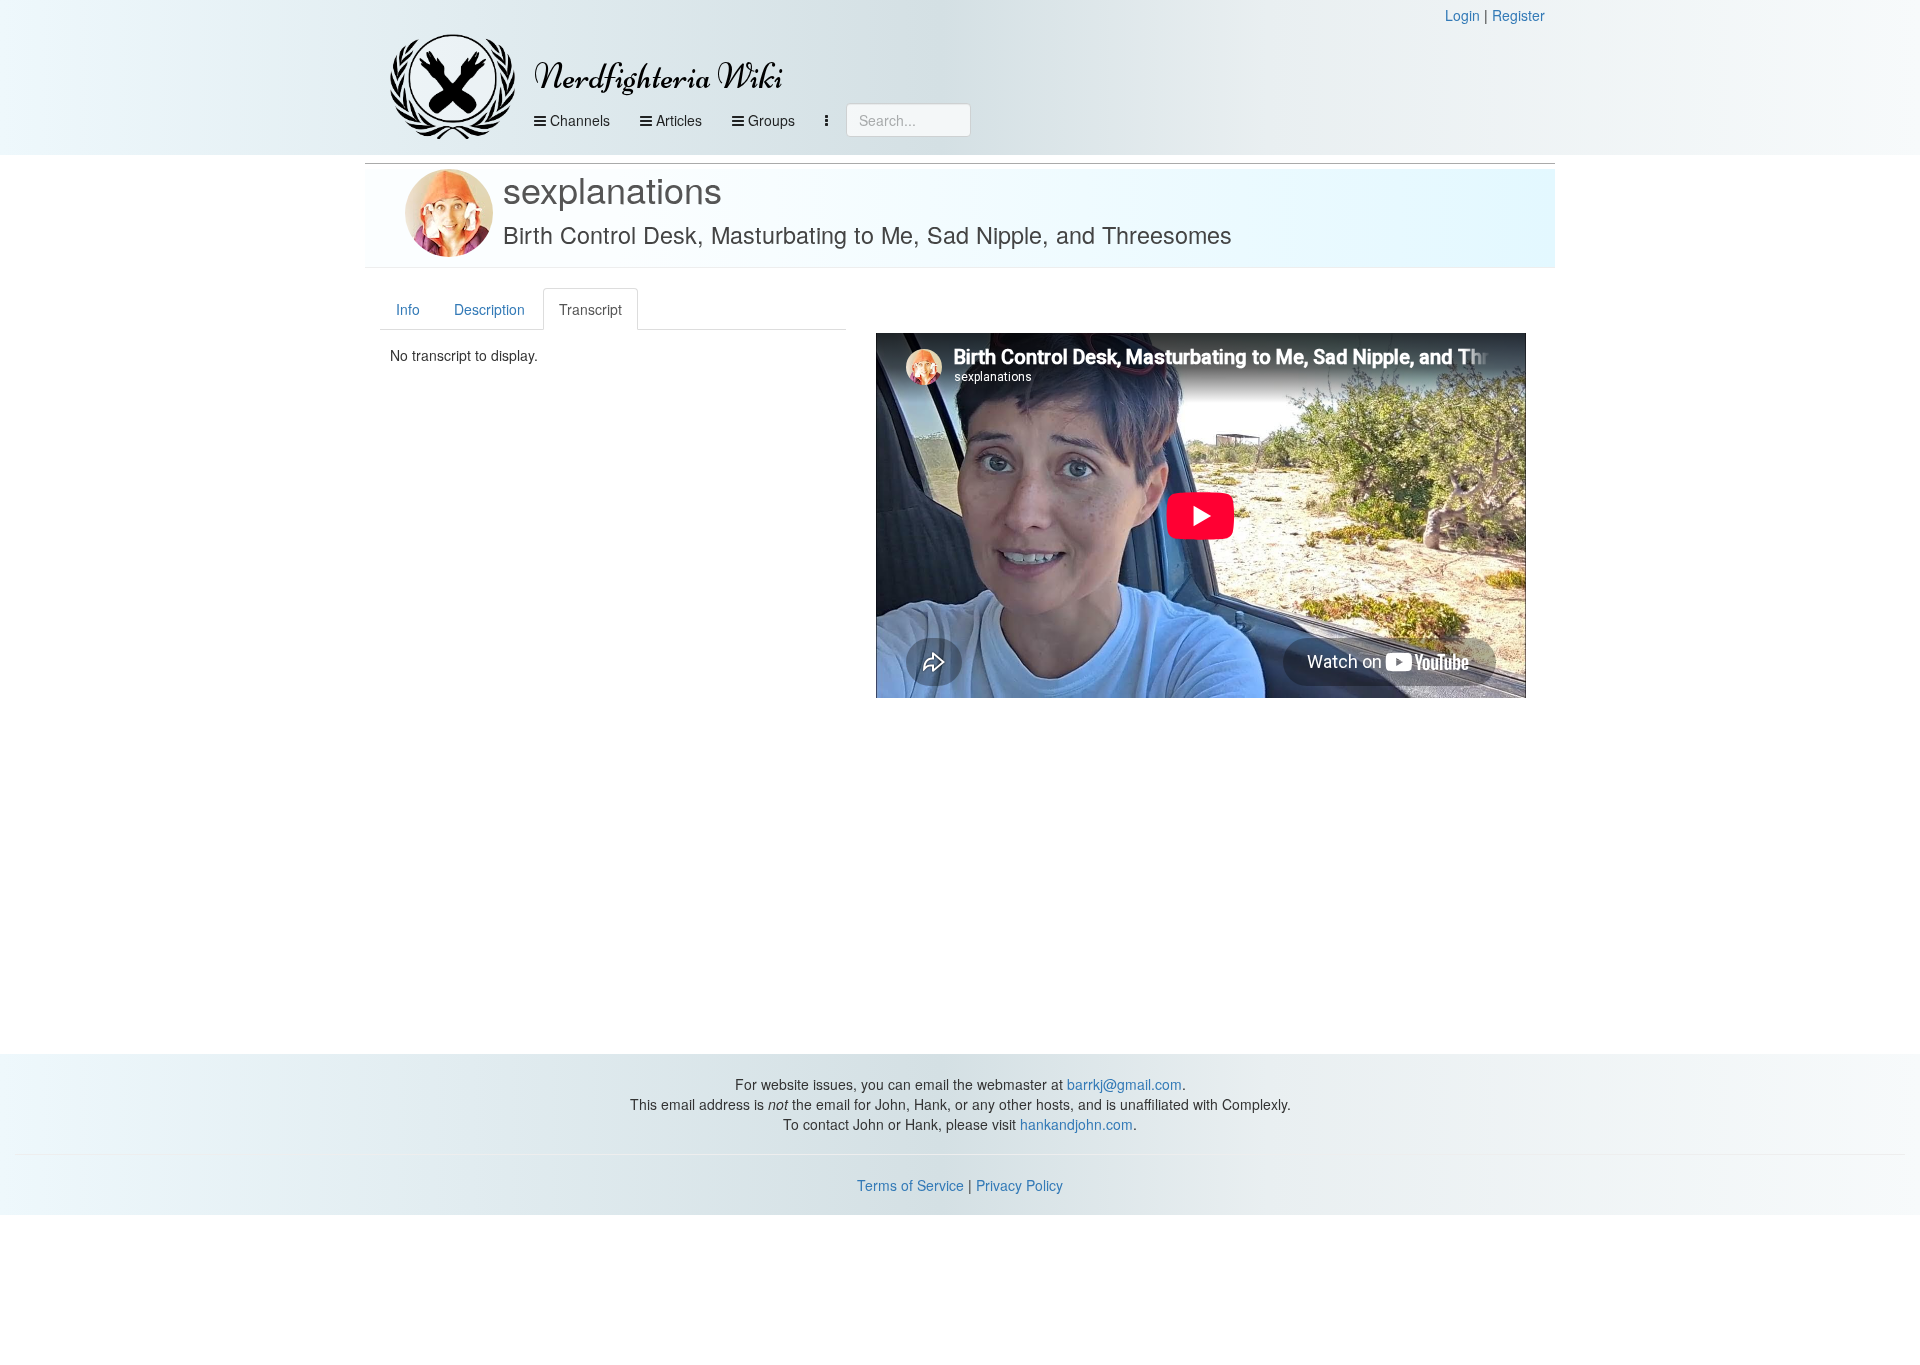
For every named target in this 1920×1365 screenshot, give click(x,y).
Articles (677, 120)
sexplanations (612, 188)
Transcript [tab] (590, 309)
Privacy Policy (1019, 1185)
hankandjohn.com (1076, 1124)
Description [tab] (489, 309)
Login (1462, 15)
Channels (578, 120)
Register (1518, 15)
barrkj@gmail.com (1124, 1084)
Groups (769, 120)
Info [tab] (408, 309)
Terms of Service (910, 1185)
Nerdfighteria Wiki (658, 76)
